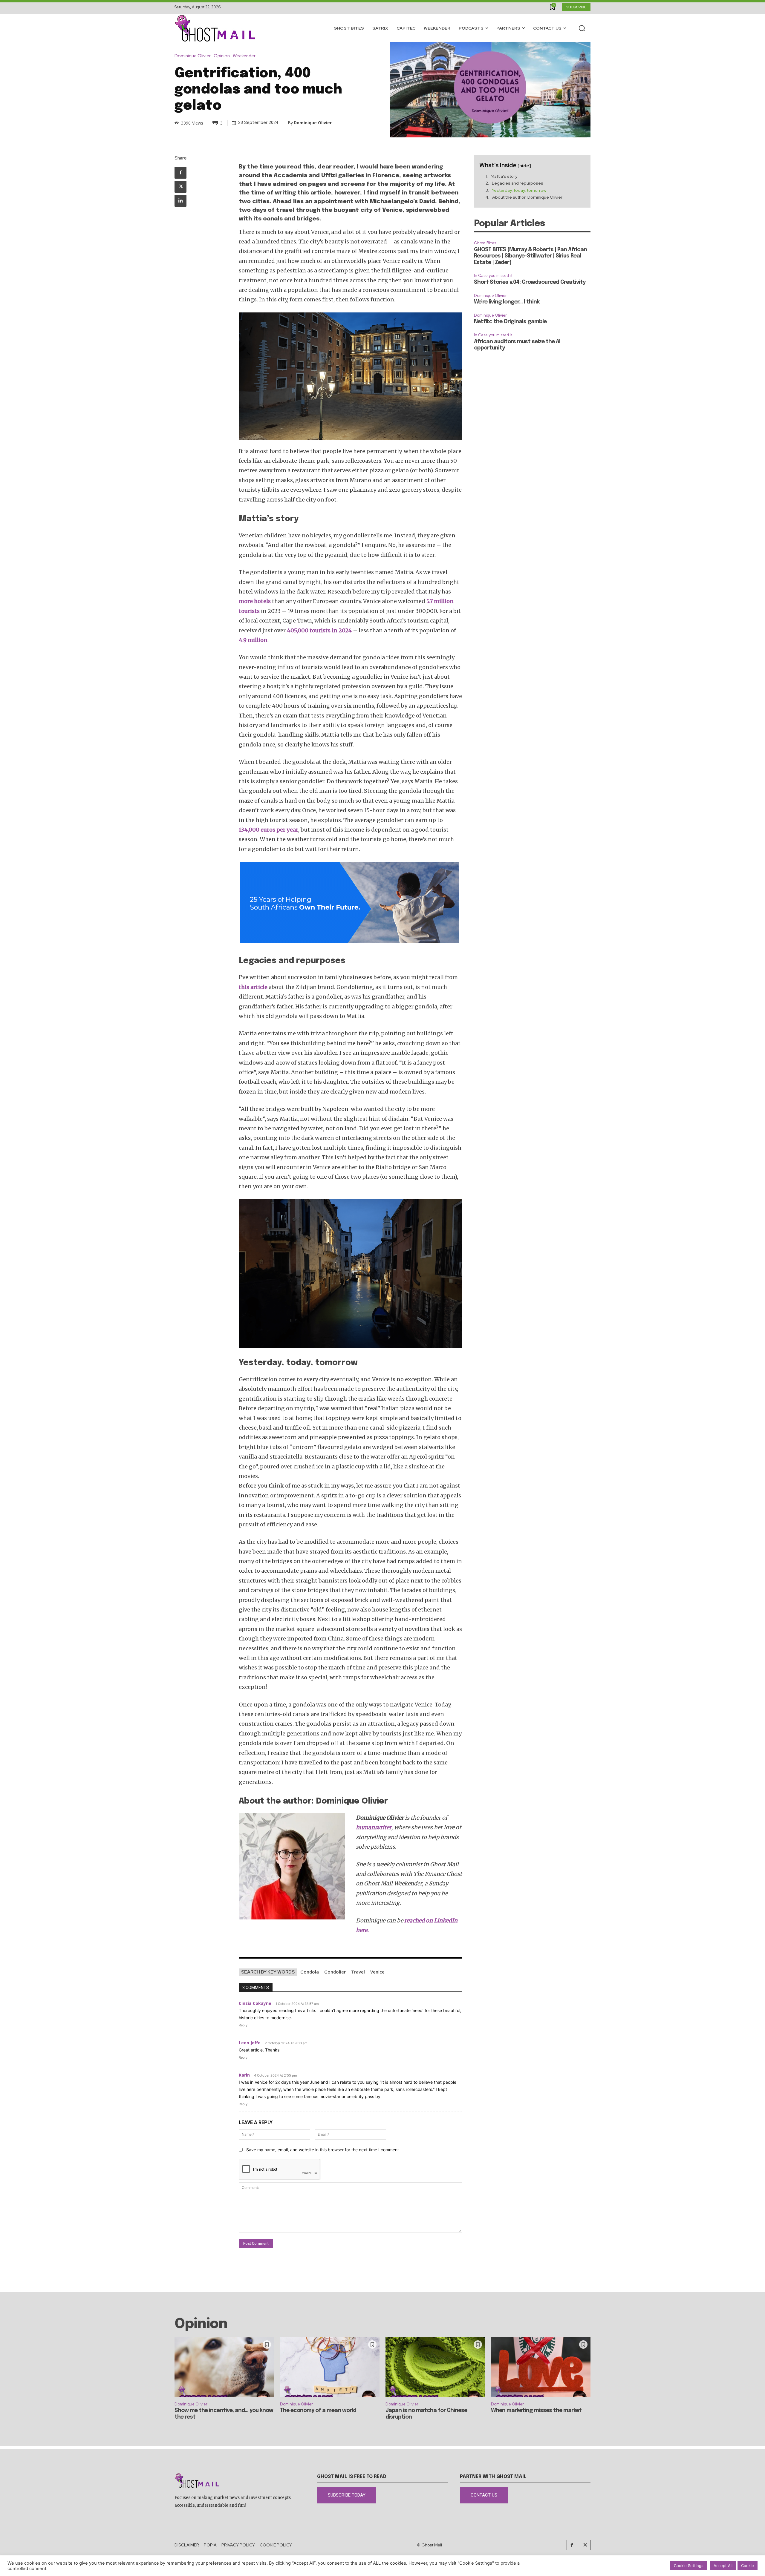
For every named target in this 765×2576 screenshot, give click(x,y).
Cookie (748, 2566)
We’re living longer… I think (507, 302)
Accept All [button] (723, 2566)
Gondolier (335, 1972)
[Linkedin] (180, 201)
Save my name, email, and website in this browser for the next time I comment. (323, 2150)
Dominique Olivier (193, 56)
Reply (243, 2025)
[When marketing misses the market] (541, 2367)
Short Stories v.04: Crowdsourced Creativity (530, 282)
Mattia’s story (504, 176)
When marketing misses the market (536, 2411)
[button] (582, 28)
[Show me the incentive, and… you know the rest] (224, 2367)
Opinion (222, 56)
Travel (358, 1972)
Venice (377, 1972)
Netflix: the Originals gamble (510, 322)
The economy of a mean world (318, 2411)
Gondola (310, 1972)
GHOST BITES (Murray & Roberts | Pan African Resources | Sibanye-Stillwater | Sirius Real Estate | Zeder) (530, 256)
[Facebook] (180, 173)
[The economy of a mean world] (330, 2367)
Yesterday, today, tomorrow (519, 190)
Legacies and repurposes (518, 183)
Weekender (244, 56)
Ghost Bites (485, 243)
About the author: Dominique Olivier (527, 197)
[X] (180, 187)
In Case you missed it (493, 276)
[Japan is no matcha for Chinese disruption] (435, 2367)
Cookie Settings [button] (689, 2566)
